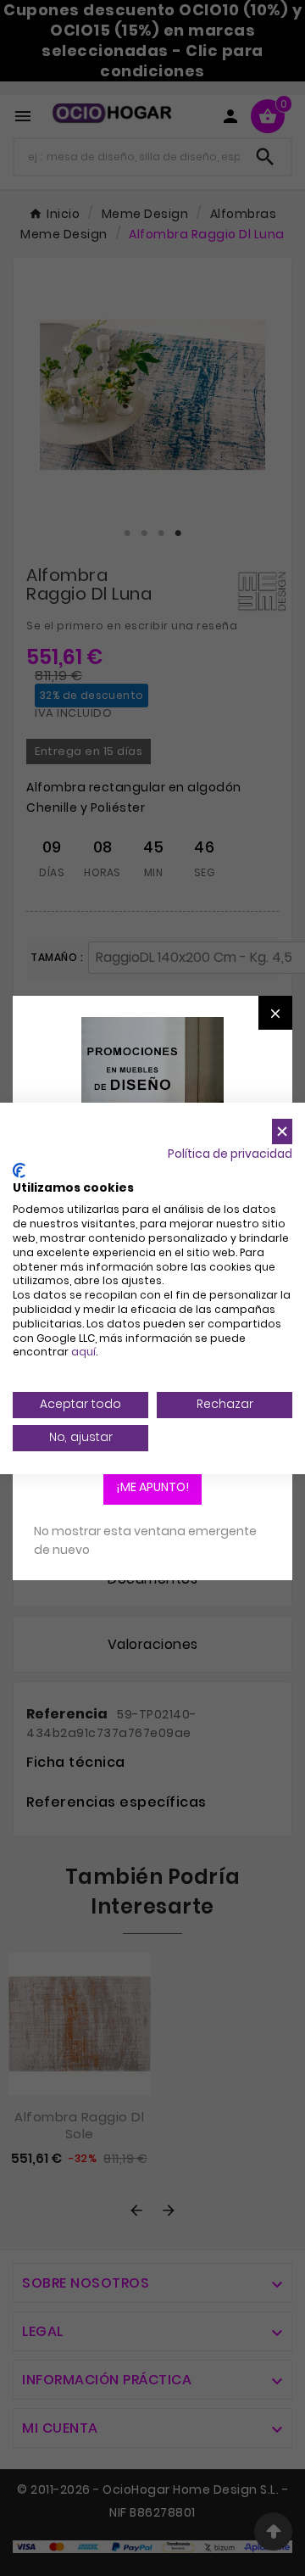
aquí (83, 1352)
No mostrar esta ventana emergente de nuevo (145, 1540)
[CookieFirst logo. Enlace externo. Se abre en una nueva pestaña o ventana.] (19, 1171)
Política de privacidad (230, 1154)
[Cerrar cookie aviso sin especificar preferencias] (282, 1131)
